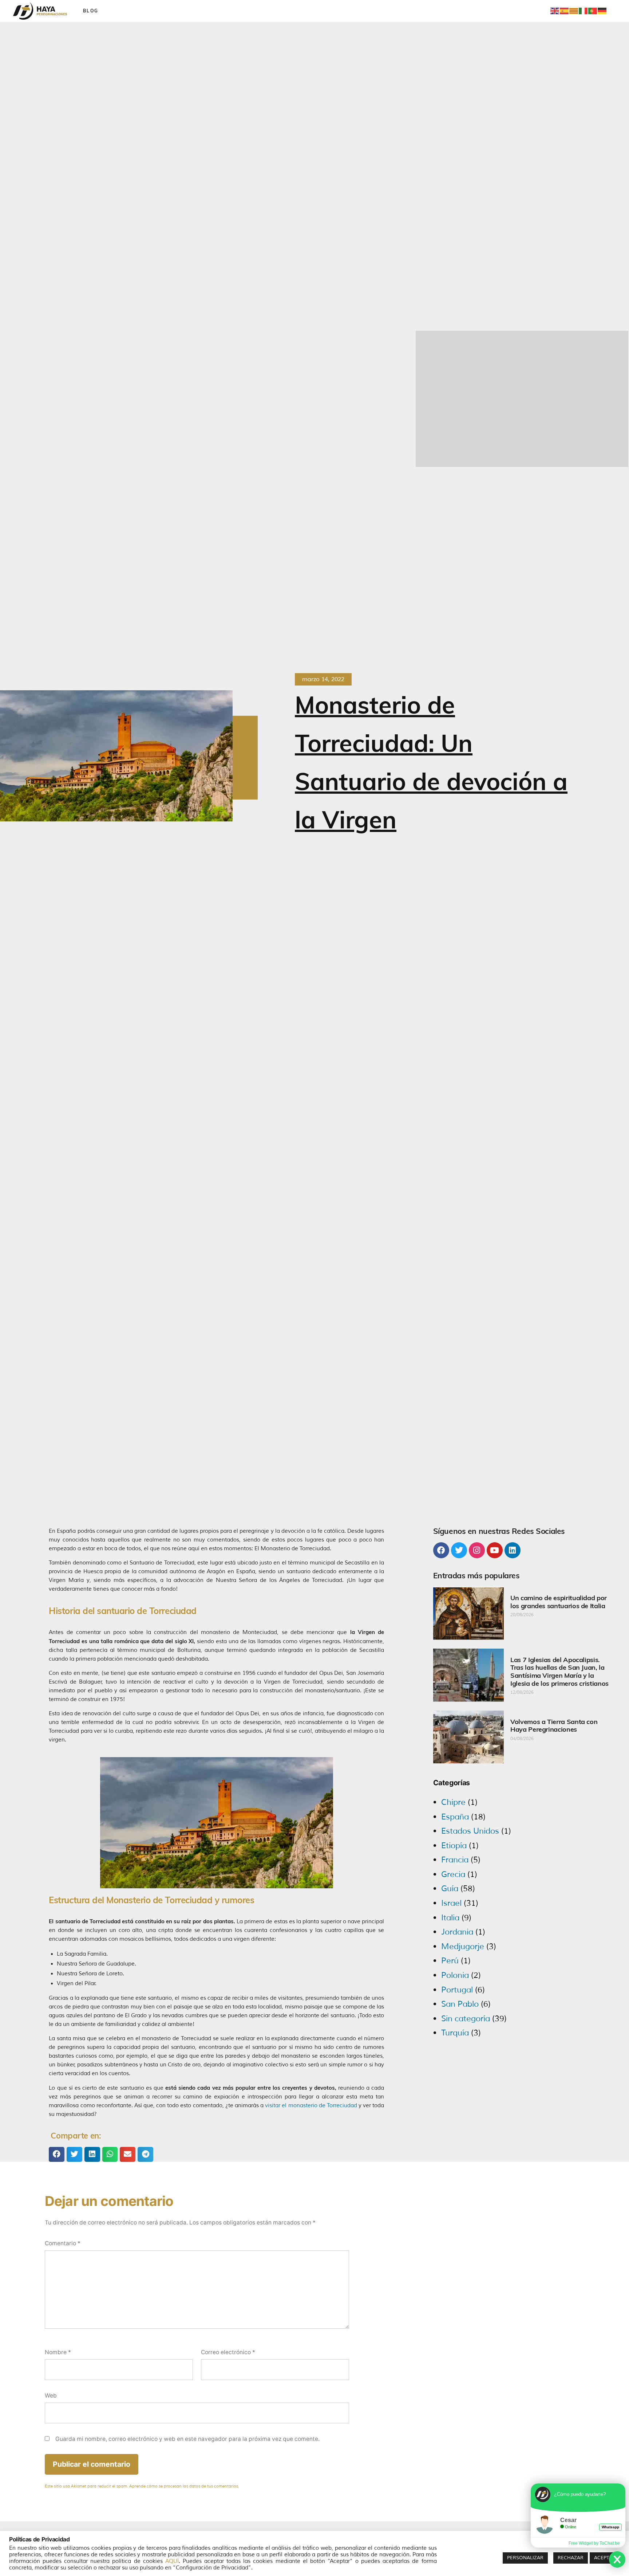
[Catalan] (574, 11)
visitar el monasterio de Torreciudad (311, 2106)
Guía (450, 1889)
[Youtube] (495, 1550)
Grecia (453, 1874)
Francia (455, 1860)
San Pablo (460, 2004)
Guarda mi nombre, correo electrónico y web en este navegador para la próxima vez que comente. (187, 2439)
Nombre (58, 2352)
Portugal (457, 1990)
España (455, 1817)
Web (51, 2396)
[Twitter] (459, 1550)
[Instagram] (477, 1550)
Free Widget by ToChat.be (594, 2543)
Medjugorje (463, 1947)
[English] (555, 11)
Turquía (455, 2033)
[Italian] (583, 11)
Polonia (455, 1975)
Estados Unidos (470, 1831)
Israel (451, 1903)
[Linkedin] (513, 1550)
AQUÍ (172, 2561)
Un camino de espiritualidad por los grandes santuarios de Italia (559, 1602)
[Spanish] (565, 11)
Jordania (457, 1932)
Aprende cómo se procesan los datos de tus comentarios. (184, 2486)
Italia (450, 1918)
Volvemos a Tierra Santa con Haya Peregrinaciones (554, 1726)
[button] (57, 2154)
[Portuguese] (593, 11)
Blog (91, 11)
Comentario (63, 2243)
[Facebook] (441, 1550)
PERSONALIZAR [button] (525, 2558)
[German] (602, 11)
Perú (450, 1961)
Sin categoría (466, 2019)
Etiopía (454, 1846)
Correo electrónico (228, 2352)
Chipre (453, 1802)
